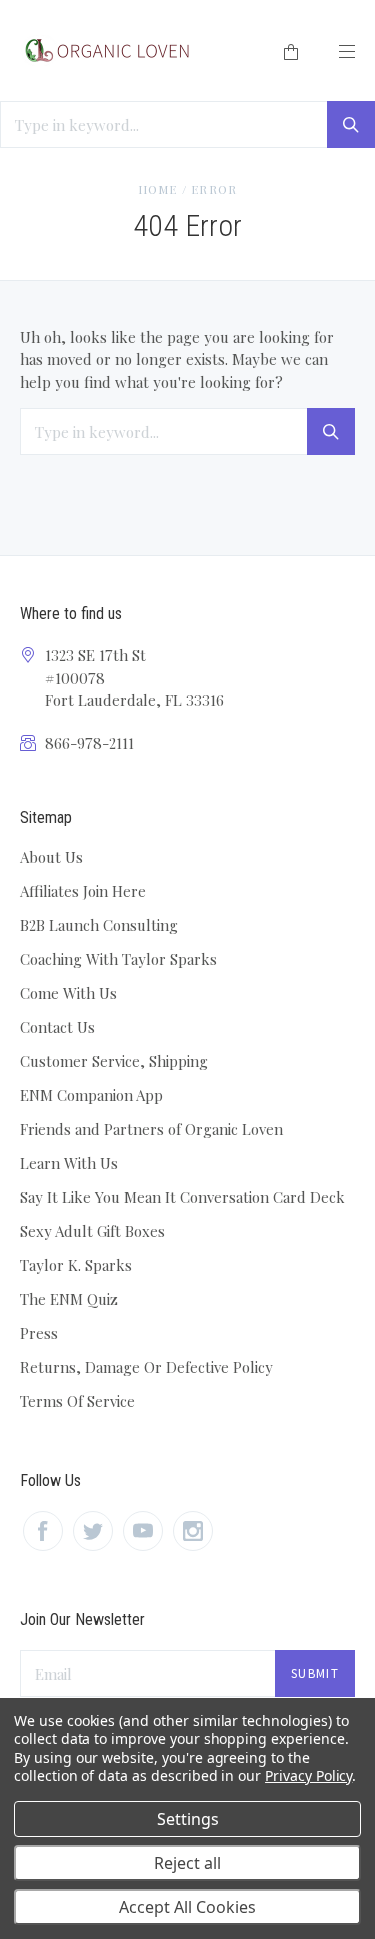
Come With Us (68, 993)
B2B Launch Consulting (99, 925)
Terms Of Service (77, 1401)
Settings (188, 1819)
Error (214, 189)
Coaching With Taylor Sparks (118, 959)
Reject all (187, 1863)
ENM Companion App (91, 1095)
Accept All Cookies (187, 1907)
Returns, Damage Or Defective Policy (146, 1367)
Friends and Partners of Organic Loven (151, 1129)
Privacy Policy (308, 1775)
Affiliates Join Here (83, 891)
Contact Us (57, 1027)
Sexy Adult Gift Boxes (92, 1231)
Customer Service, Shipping (114, 1061)
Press (39, 1333)
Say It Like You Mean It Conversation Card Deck (182, 1197)
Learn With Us (69, 1163)
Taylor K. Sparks (76, 1265)
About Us (51, 857)
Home (158, 189)
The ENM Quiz (69, 1299)
